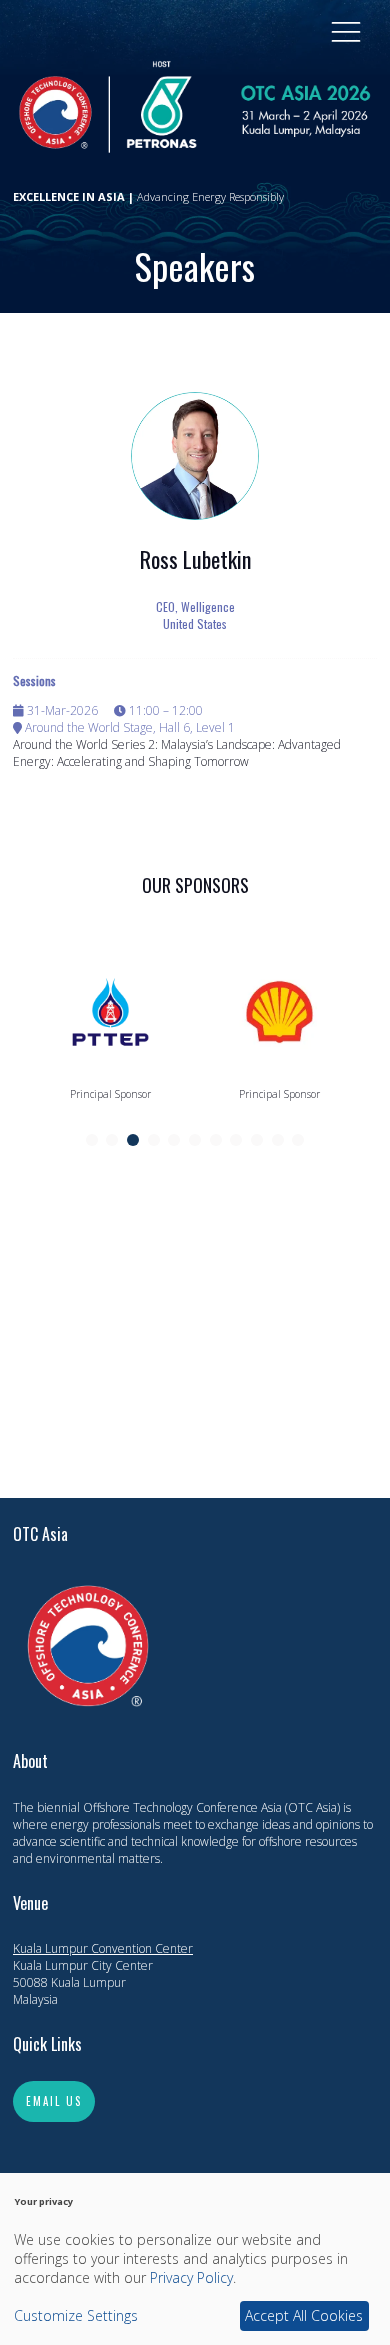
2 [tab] (112, 1140)
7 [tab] (216, 1140)
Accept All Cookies (304, 2315)
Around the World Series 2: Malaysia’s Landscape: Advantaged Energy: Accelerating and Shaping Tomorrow (177, 753)
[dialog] (195, 2259)
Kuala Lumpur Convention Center (103, 1948)
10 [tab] (278, 1140)
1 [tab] (92, 1140)
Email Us (54, 2101)
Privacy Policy (191, 2277)
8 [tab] (236, 1140)
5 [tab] (174, 1140)
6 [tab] (195, 1140)
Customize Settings (76, 2315)
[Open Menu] (346, 31)
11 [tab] (298, 1140)
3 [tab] (133, 1140)
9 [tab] (257, 1140)
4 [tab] (154, 1140)
